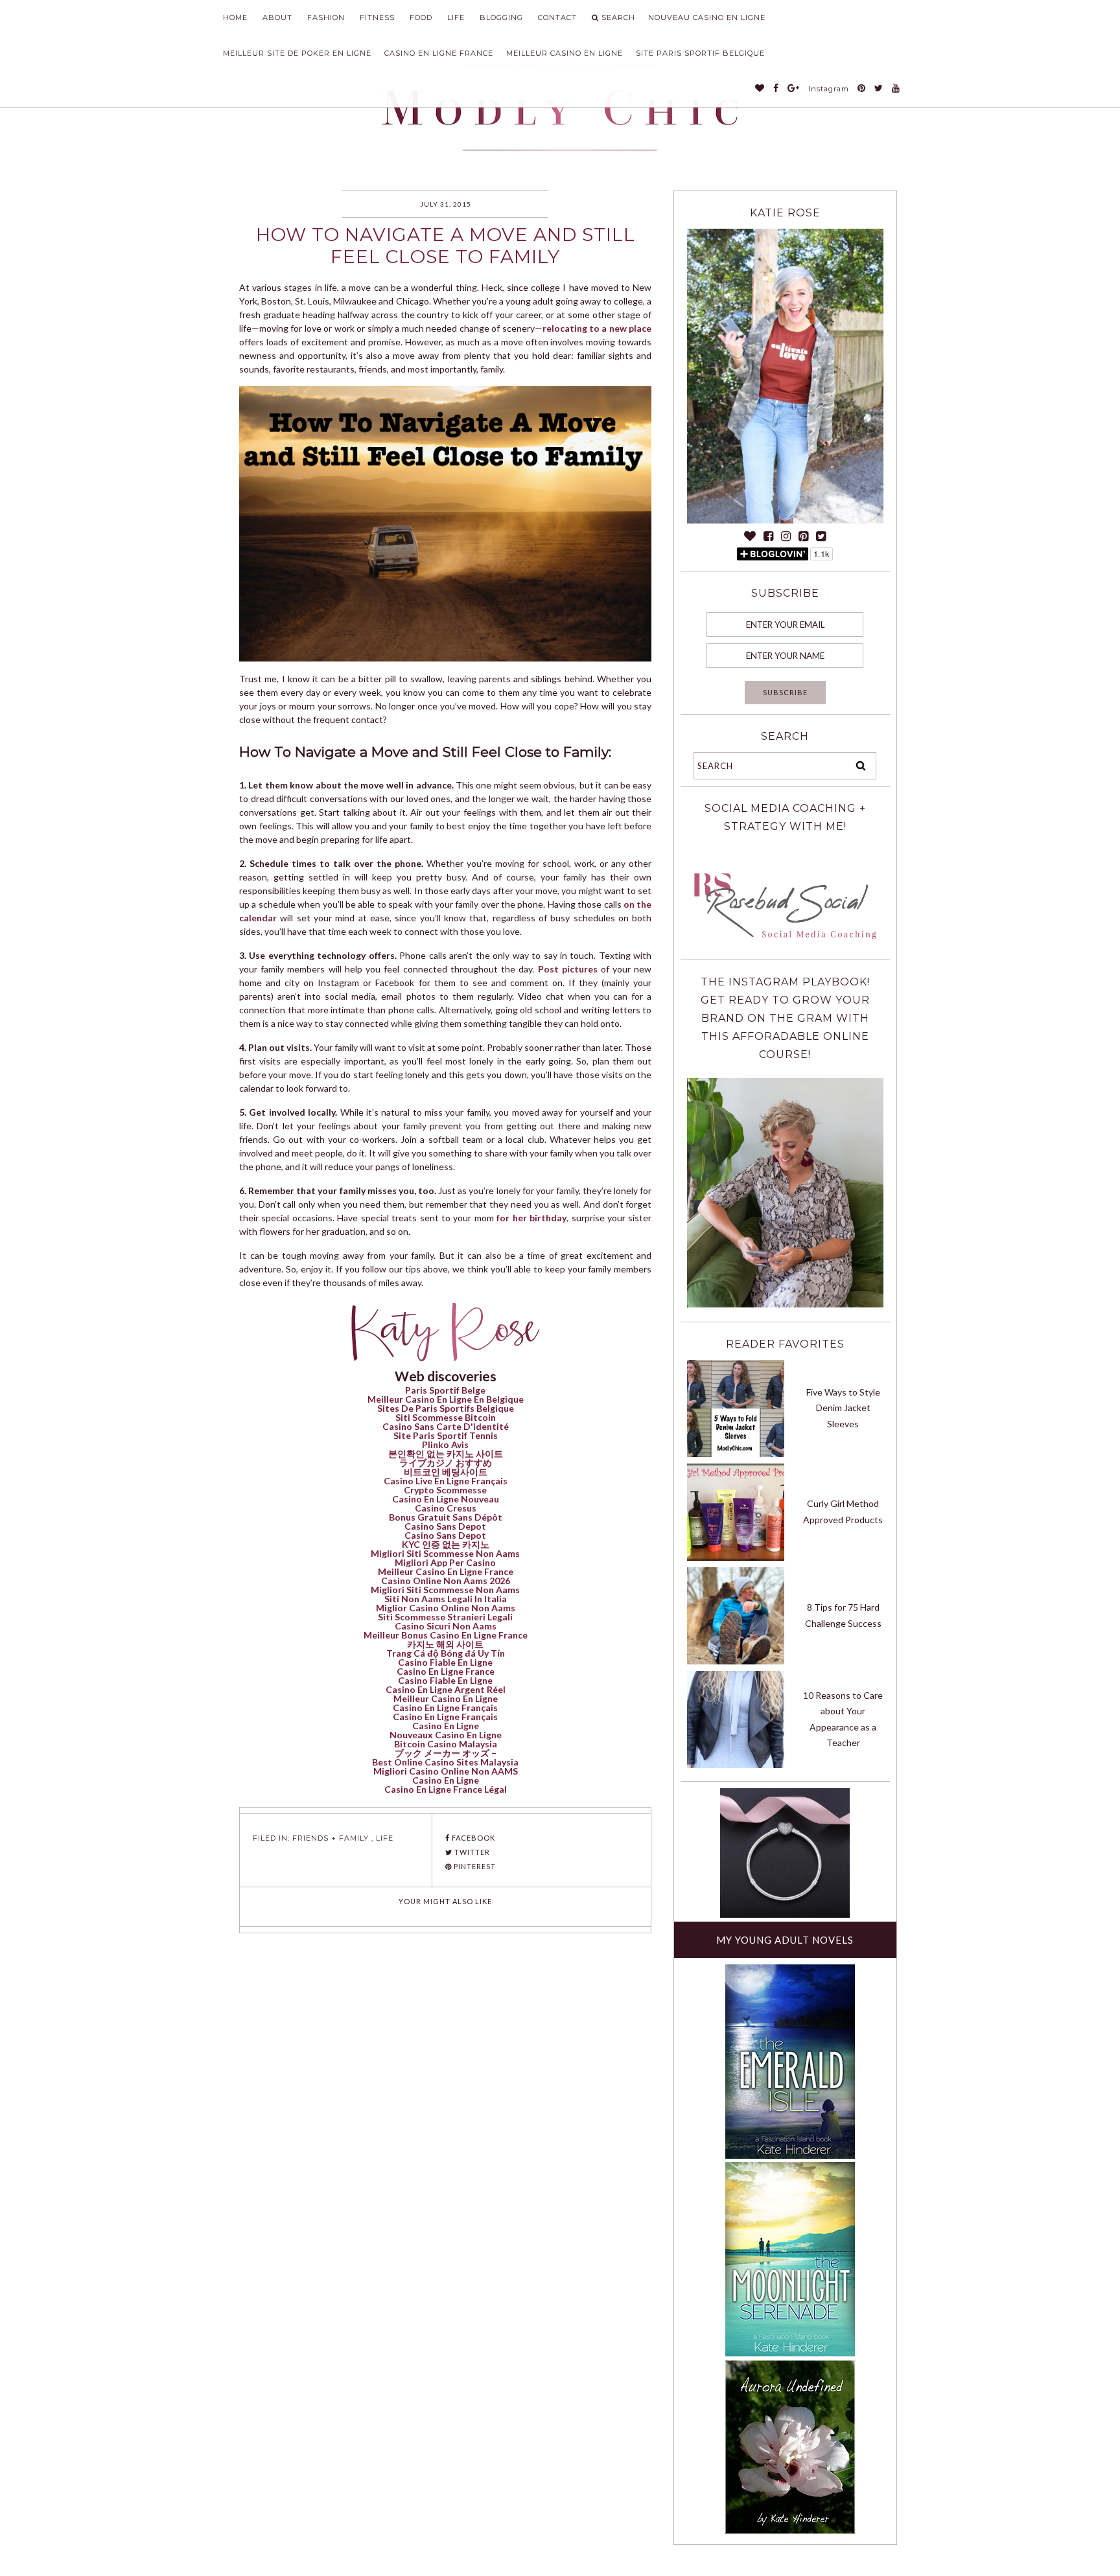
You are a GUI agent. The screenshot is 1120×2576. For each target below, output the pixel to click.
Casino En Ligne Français (445, 1708)
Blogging (501, 17)
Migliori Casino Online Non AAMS (446, 1771)
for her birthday (531, 1218)
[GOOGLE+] (794, 89)
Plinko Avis (445, 1444)
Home (235, 17)
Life (456, 17)
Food (421, 17)
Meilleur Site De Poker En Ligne (297, 53)
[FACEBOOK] (776, 89)
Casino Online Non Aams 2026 (446, 1581)
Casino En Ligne (446, 1726)
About (277, 17)
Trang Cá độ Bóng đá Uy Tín (446, 1653)
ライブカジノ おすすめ (446, 1463)
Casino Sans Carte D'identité (446, 1426)
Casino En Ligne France (439, 53)
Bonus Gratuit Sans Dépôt (446, 1517)
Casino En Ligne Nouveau (446, 1499)
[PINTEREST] (862, 89)
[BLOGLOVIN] (760, 89)
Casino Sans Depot (445, 1526)
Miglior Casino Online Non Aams (446, 1608)
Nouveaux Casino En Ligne (446, 1735)
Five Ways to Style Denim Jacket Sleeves (843, 1408)
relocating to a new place (597, 328)
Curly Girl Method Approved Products (843, 1512)
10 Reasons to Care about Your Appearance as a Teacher (843, 1719)
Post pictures (568, 969)
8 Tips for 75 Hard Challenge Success (843, 1615)
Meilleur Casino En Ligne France (446, 1571)
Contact (557, 17)
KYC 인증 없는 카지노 (446, 1544)
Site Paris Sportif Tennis (446, 1435)
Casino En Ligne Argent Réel (446, 1689)
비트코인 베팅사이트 (446, 1472)
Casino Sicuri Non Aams (446, 1626)
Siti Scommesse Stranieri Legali (445, 1617)
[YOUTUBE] (896, 89)
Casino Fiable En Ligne (445, 1662)
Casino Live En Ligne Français (446, 1481)
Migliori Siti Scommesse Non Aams (445, 1553)
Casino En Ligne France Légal (446, 1789)
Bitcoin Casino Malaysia (446, 1744)
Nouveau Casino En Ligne (707, 17)
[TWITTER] (879, 89)
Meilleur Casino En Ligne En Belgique (446, 1399)
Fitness (377, 17)
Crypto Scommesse (445, 1490)
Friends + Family (331, 1838)
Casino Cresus (446, 1508)
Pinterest (474, 1866)
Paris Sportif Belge (445, 1390)
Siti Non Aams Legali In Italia (446, 1599)
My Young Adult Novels (785, 1940)
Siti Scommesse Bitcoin (446, 1417)
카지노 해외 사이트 (445, 1644)
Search (618, 17)
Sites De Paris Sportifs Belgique (446, 1408)
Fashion (326, 17)
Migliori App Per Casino (445, 1562)
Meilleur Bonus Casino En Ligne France (446, 1635)
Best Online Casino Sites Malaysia (445, 1762)
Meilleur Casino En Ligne (565, 53)
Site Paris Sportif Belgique (700, 53)
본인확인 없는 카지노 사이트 (446, 1454)
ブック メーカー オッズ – (446, 1753)
